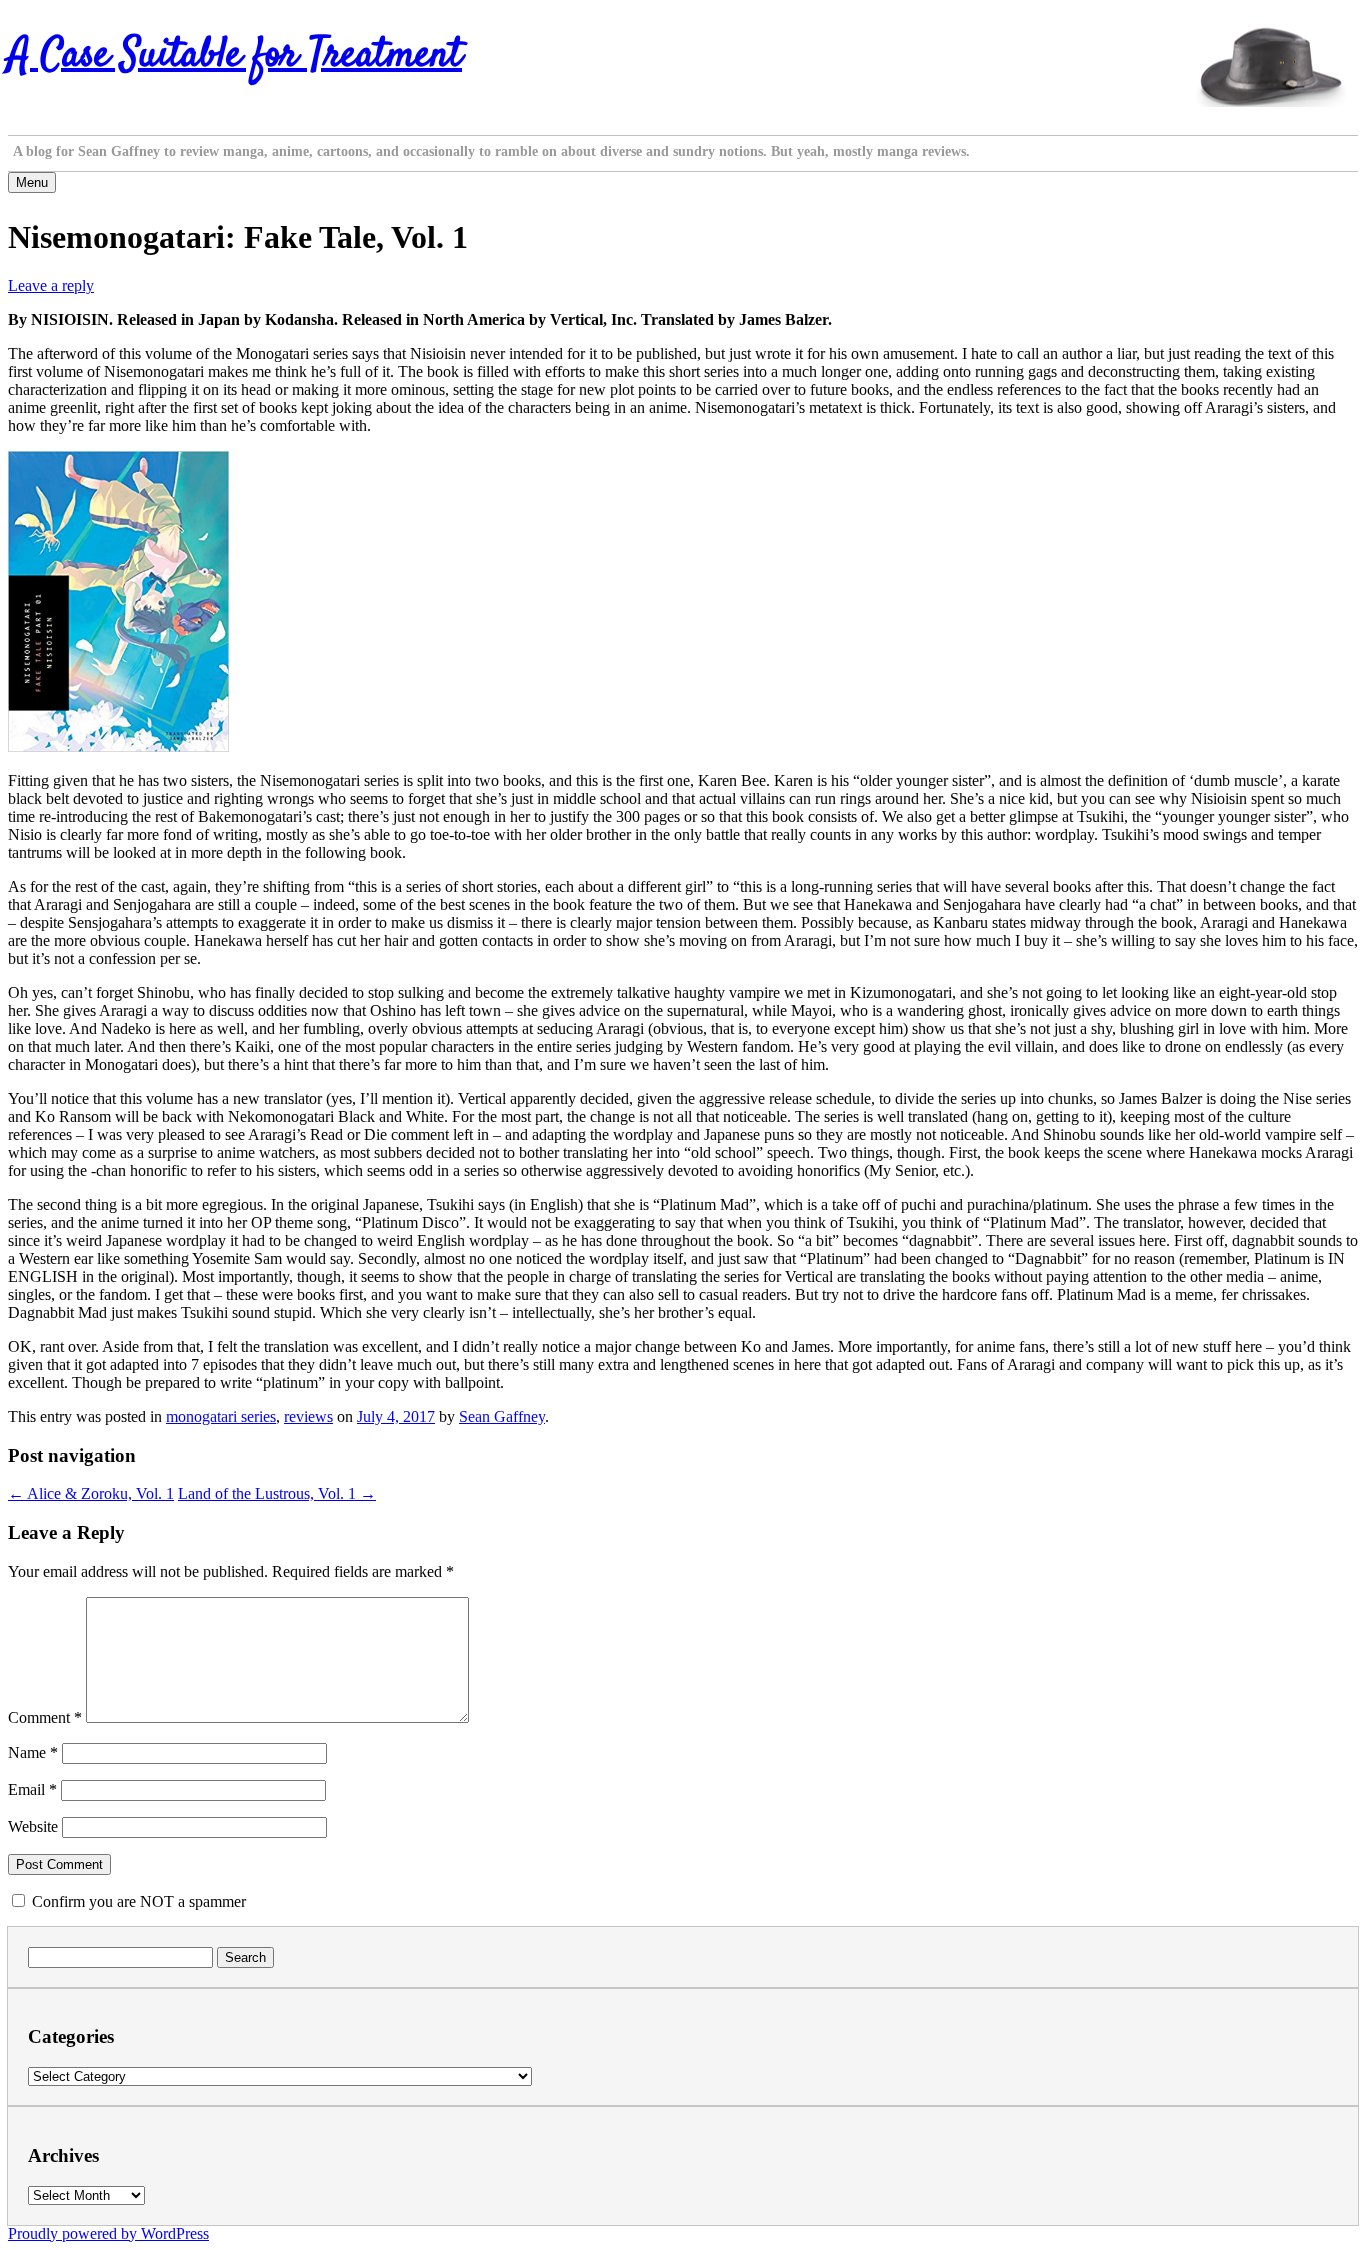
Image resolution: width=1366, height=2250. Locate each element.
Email (32, 1789)
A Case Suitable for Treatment (235, 56)
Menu (32, 182)
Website (33, 1826)
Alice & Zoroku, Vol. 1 (91, 1493)
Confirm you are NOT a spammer (137, 1901)
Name (33, 1752)
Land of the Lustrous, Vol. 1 (277, 1493)
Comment (45, 1717)
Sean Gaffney (502, 1416)
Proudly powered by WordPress (108, 2233)
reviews (308, 1416)
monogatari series (221, 1416)
